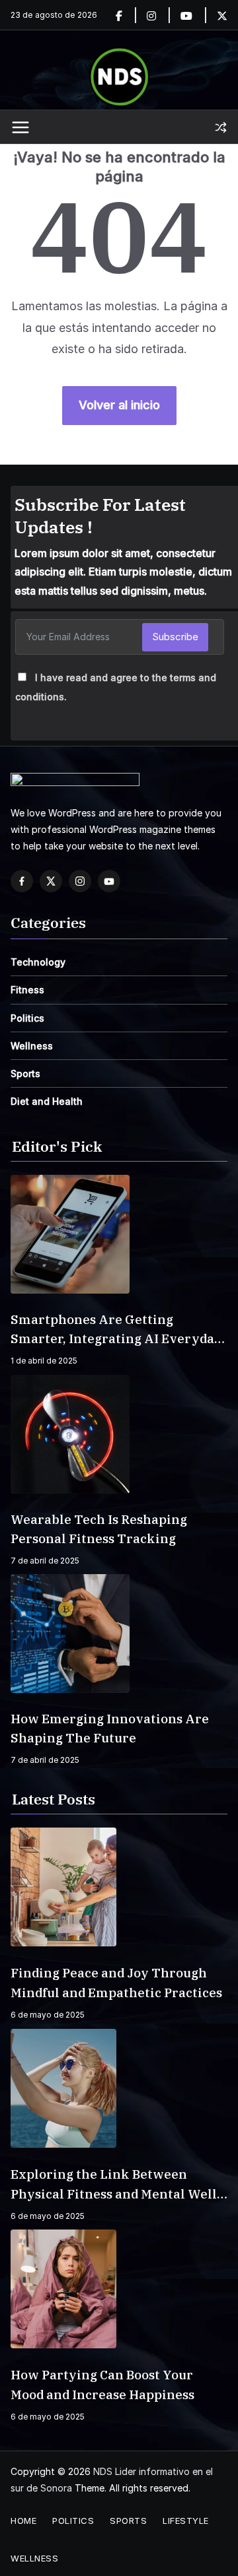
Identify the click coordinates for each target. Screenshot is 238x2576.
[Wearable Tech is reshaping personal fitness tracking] (119, 1434)
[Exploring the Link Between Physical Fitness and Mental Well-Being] (119, 2088)
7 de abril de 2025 (45, 1561)
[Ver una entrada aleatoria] (221, 127)
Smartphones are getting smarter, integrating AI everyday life (116, 1330)
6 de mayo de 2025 (48, 2015)
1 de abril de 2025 (44, 1361)
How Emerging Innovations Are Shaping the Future (110, 1728)
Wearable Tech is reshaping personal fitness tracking (99, 1529)
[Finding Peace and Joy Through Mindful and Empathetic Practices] (119, 1887)
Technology (38, 962)
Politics (27, 1018)
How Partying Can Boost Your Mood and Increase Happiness (102, 2385)
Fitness (27, 990)
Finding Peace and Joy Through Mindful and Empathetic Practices (116, 1983)
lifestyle (186, 2521)
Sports (25, 1073)
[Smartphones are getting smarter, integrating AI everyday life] (119, 1234)
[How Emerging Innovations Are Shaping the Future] (119, 1634)
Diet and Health (47, 1101)
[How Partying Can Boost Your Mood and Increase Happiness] (119, 2289)
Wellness (32, 1046)
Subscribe (175, 637)
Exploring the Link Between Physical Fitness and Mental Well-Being (116, 2185)
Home (23, 2521)
